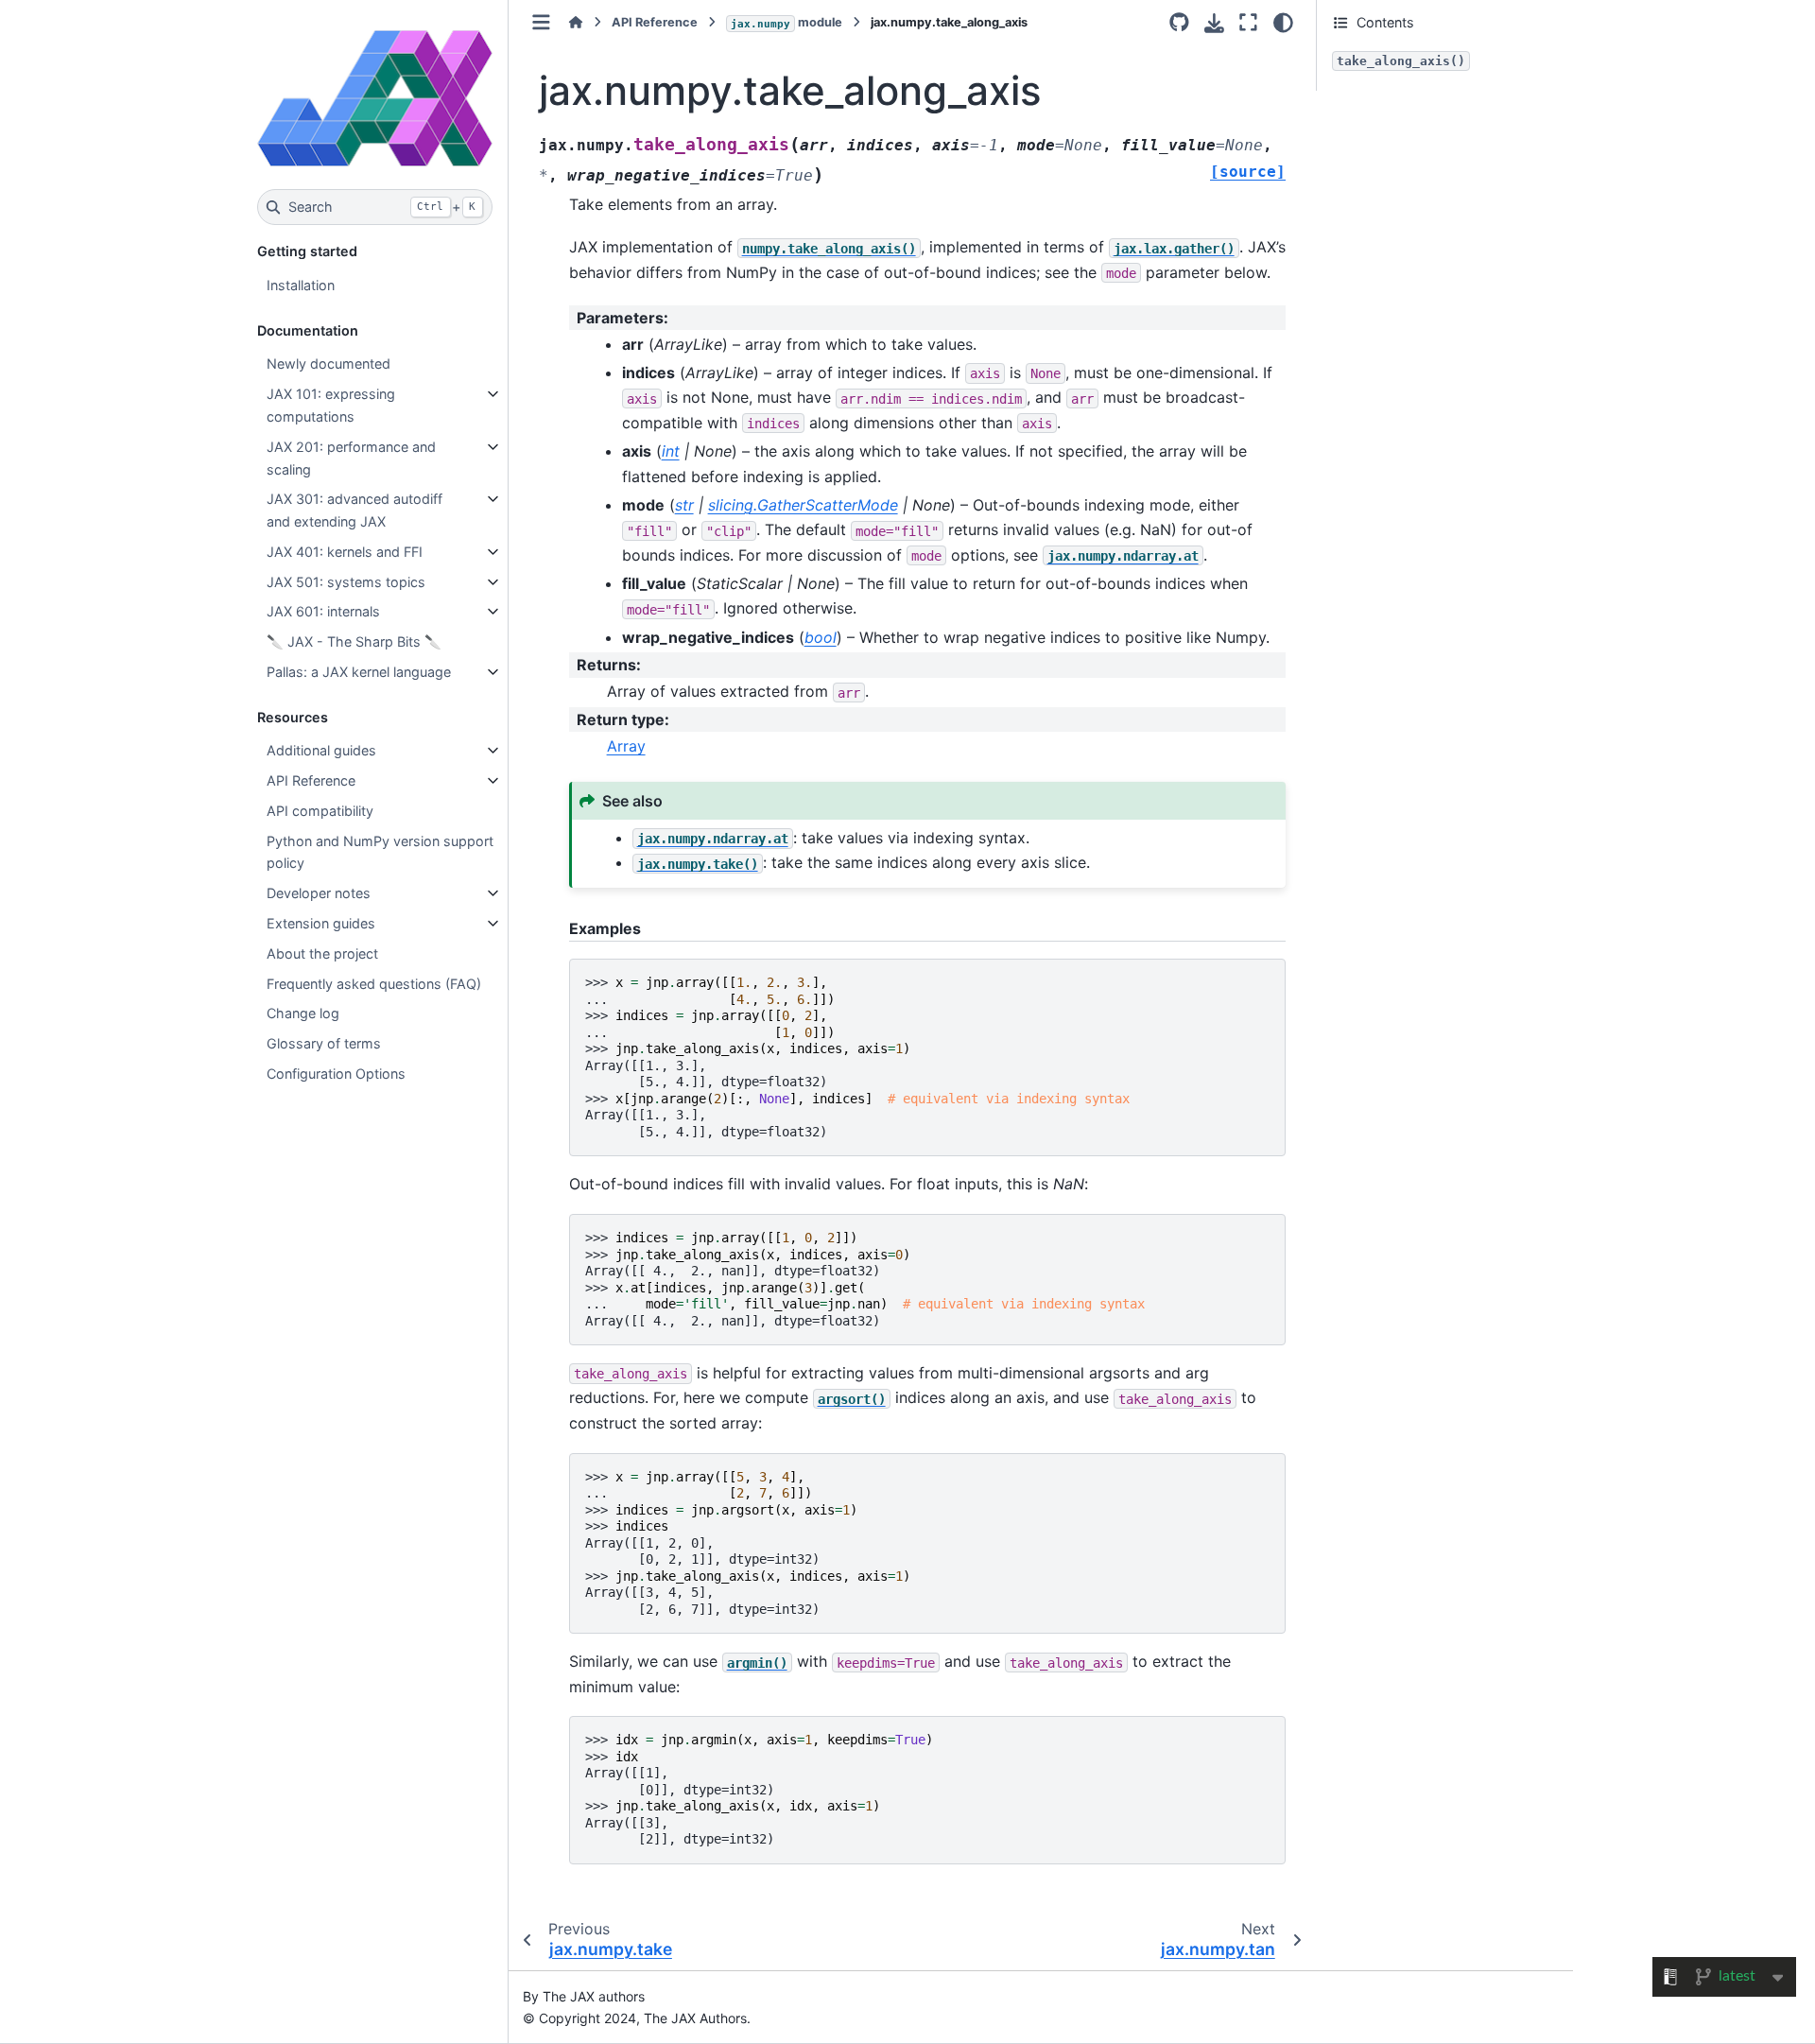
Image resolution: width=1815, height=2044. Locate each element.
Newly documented (328, 364)
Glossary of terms (324, 1043)
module (786, 22)
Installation (301, 285)
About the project (322, 953)
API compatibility (320, 811)
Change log (303, 1013)
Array (626, 746)
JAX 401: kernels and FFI (345, 552)
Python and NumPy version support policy (380, 852)
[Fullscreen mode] (1248, 23)
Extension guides (321, 923)
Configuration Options (336, 1074)
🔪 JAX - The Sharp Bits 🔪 (354, 641)
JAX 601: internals (323, 611)
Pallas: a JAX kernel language (359, 672)
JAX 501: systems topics (346, 582)
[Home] (576, 22)
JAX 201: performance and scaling (351, 458)
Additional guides (321, 750)
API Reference (311, 780)
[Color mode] (1283, 23)
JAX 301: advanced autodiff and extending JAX (354, 510)
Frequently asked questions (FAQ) (374, 984)
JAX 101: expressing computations (331, 405)
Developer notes (319, 893)
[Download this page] (1214, 23)
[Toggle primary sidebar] (541, 22)
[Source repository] (1179, 23)
